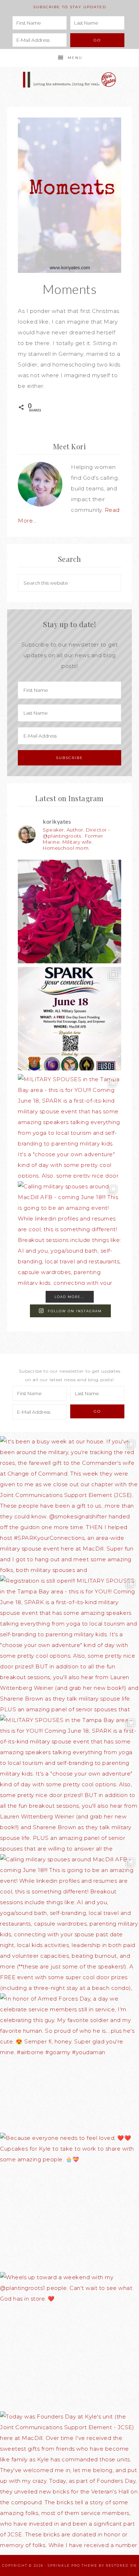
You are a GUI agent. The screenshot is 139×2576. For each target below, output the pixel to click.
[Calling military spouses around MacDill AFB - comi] (69, 1233)
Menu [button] (75, 58)
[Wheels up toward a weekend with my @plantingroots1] (69, 2342)
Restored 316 (121, 2565)
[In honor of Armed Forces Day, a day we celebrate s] (69, 2063)
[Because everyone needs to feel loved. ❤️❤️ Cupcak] (69, 2202)
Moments (70, 289)
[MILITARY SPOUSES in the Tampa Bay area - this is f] (69, 1126)
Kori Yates (70, 80)
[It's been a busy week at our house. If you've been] (69, 912)
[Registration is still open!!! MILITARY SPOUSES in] (69, 1019)
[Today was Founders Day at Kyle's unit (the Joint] (69, 2481)
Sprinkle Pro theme (73, 2565)
